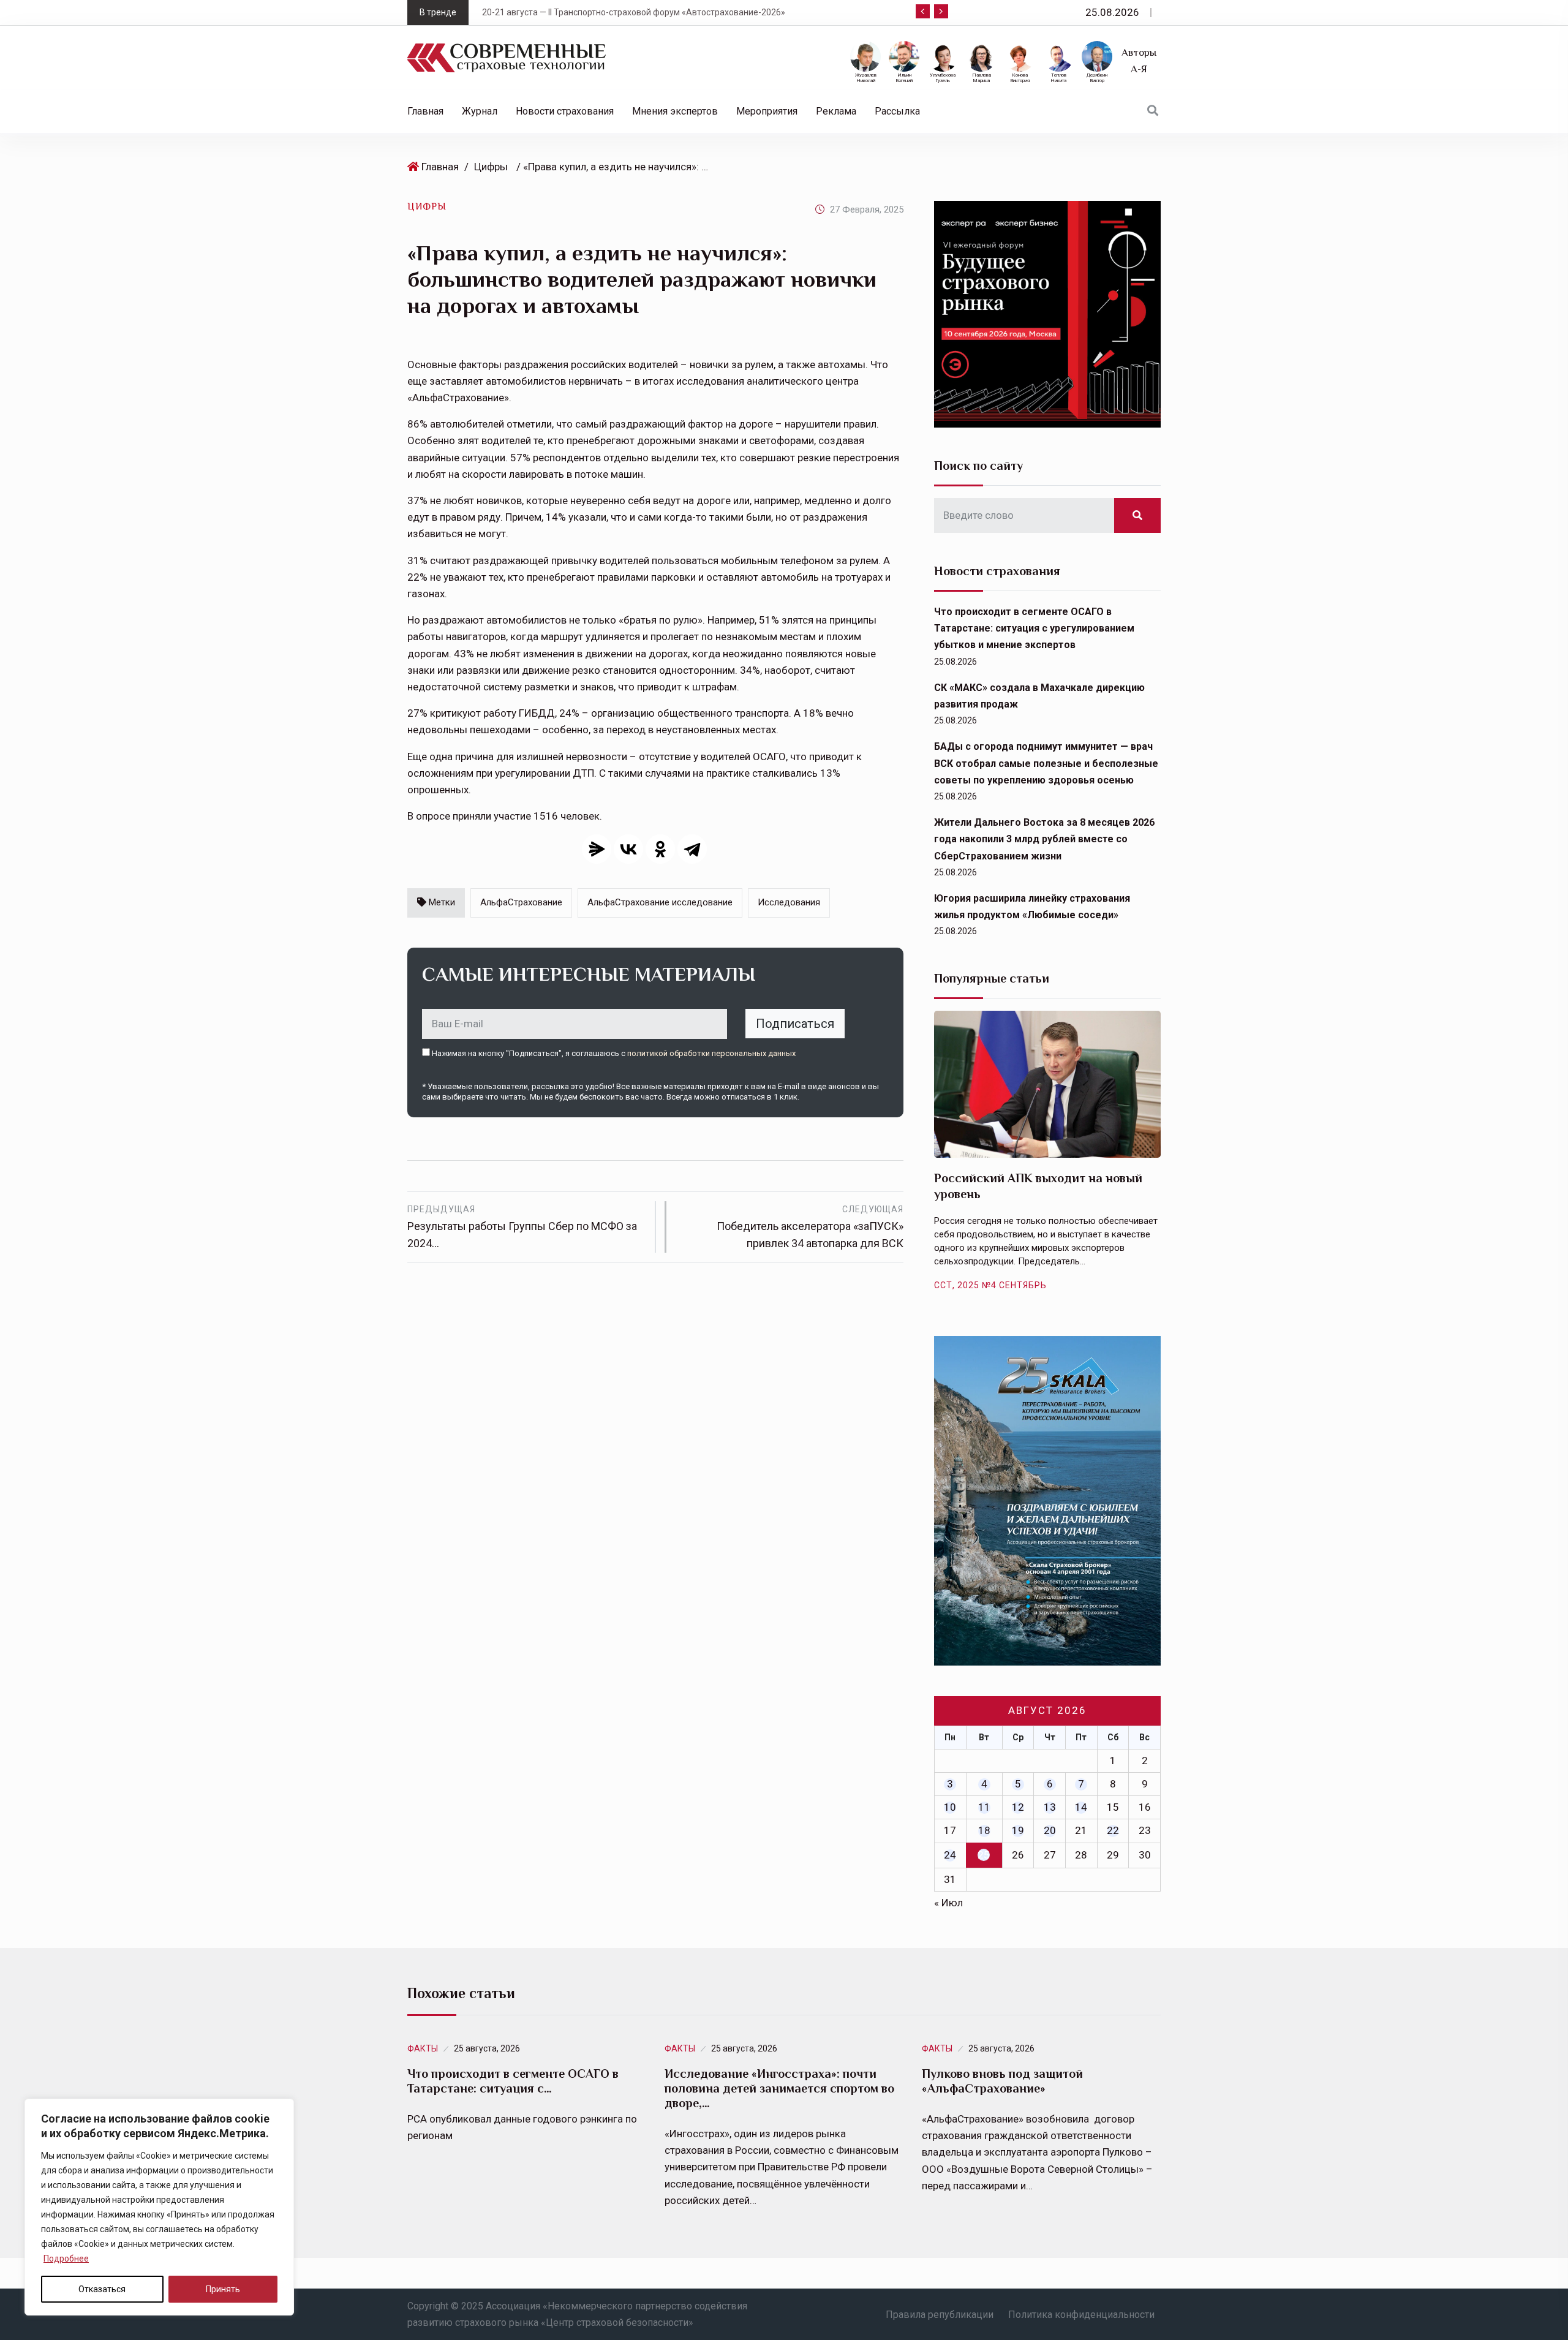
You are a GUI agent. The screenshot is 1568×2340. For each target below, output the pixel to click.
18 (984, 1830)
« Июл (948, 1903)
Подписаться (795, 1024)
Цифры (491, 167)
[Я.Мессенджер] (597, 849)
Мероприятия (767, 111)
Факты (423, 2048)
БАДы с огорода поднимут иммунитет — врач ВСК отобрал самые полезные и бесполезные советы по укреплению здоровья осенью (1046, 763)
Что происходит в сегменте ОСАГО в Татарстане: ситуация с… (513, 2081)
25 (984, 1855)
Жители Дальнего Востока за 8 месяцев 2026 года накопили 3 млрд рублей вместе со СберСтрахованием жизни (1044, 839)
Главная (425, 111)
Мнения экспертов (675, 111)
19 (1018, 1830)
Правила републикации (940, 2315)
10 (950, 1807)
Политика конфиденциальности (1081, 2315)
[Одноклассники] (660, 849)
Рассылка (897, 111)
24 (950, 1855)
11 (984, 1807)
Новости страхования (565, 111)
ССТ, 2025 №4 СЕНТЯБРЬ (990, 1285)
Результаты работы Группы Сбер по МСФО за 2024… (522, 1227)
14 (1081, 1807)
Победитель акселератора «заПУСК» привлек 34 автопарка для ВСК (810, 1227)
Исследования (789, 902)
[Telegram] (692, 849)
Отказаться (102, 2289)
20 (1050, 1830)
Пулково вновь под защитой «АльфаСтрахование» (1002, 2081)
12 (1018, 1807)
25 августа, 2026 (487, 2048)
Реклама (836, 111)
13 (1050, 1807)
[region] (159, 2207)
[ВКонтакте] (628, 849)
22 (1113, 1830)
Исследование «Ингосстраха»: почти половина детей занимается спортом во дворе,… (779, 2088)
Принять (223, 2289)
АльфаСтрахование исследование (660, 902)
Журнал (480, 111)
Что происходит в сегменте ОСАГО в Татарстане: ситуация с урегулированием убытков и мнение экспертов (1034, 628)
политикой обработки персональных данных (711, 1053)
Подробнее (66, 2259)
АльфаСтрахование (521, 902)
